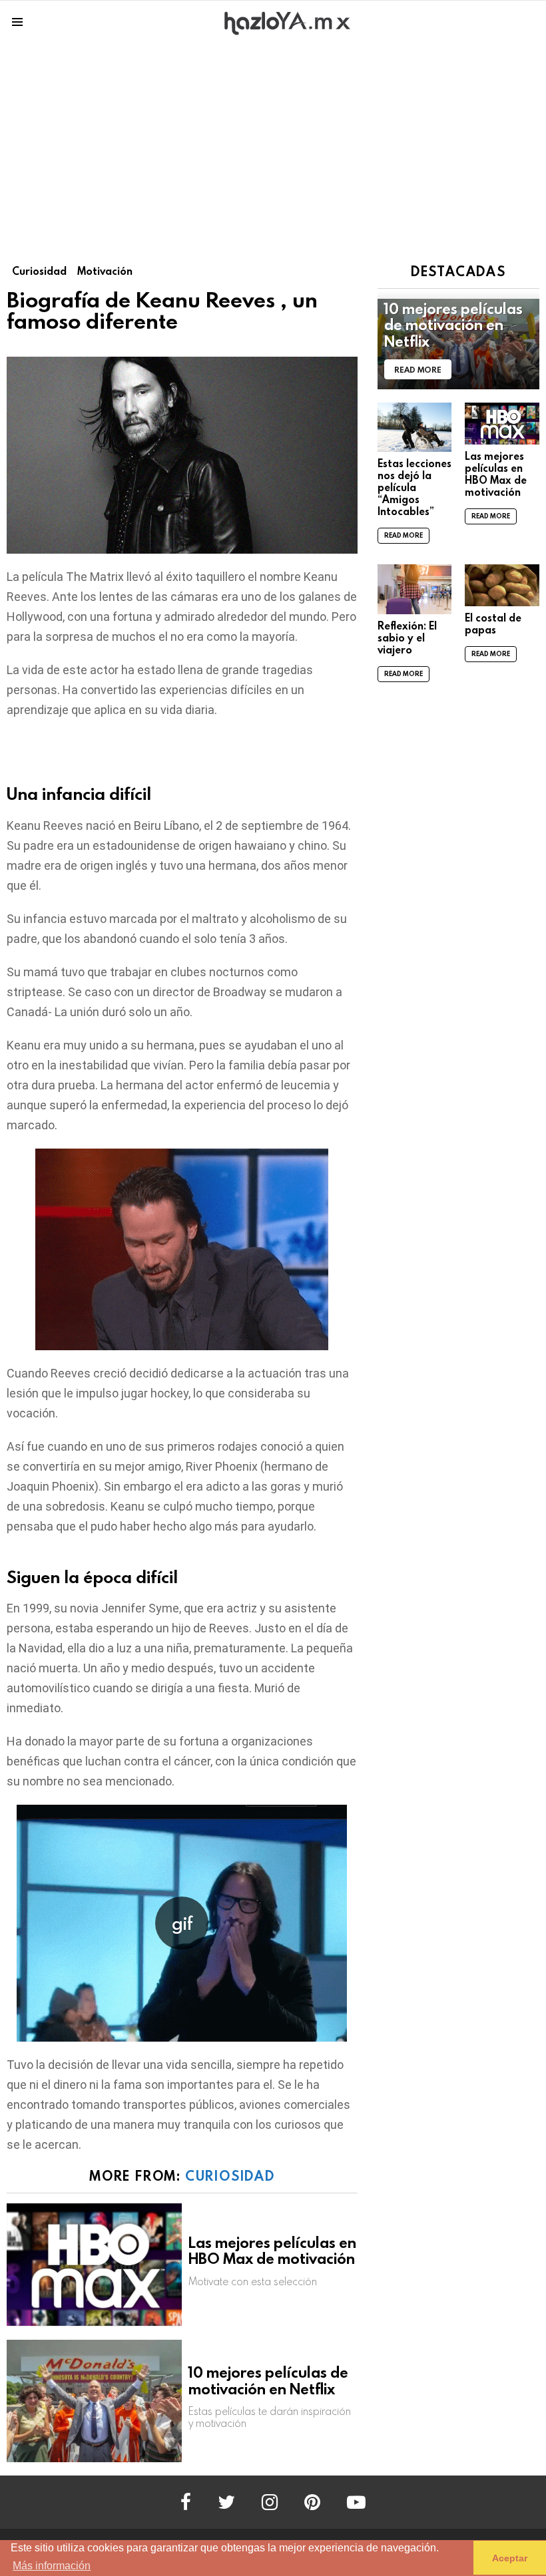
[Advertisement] (273, 144)
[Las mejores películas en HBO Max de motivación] (94, 2265)
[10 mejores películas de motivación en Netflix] (94, 2401)
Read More (404, 535)
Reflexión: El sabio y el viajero (407, 638)
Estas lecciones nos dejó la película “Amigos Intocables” (414, 487)
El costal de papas (493, 624)
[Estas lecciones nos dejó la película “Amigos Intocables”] (415, 427)
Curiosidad (230, 2175)
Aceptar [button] (510, 2558)
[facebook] (186, 2502)
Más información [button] (52, 2566)
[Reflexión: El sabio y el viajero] (415, 589)
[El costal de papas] (502, 585)
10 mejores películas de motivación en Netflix (268, 2380)
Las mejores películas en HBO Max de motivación (272, 2251)
